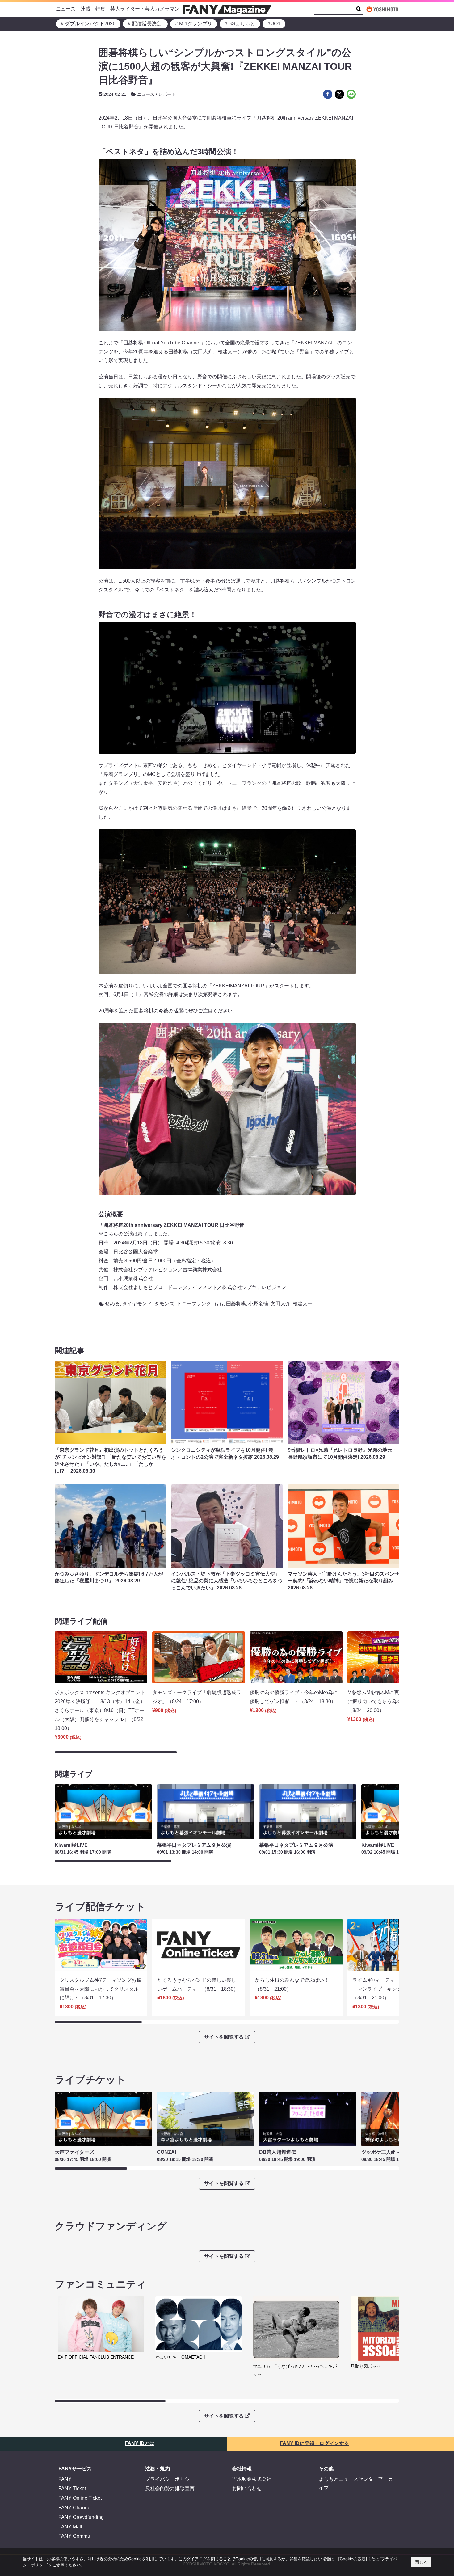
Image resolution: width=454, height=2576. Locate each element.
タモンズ (164, 1304)
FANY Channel (75, 2508)
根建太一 (303, 1304)
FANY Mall (70, 2527)
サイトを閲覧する (224, 2037)
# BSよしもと (240, 24)
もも (219, 1304)
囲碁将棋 (236, 1304)
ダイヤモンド (137, 1304)
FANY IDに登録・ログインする (314, 2443)
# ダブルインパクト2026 (88, 24)
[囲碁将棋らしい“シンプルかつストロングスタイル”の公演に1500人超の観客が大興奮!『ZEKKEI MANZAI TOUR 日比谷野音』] (328, 94)
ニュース (66, 9)
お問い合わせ (247, 2488)
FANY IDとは (140, 2443)
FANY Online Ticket (80, 2498)
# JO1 (274, 24)
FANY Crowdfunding (81, 2517)
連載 (86, 9)
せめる (112, 1304)
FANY (65, 2479)
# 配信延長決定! (145, 24)
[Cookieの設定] (353, 2559)
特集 (100, 9)
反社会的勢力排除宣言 (170, 2488)
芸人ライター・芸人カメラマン (145, 9)
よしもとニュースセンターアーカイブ (356, 2484)
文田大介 (280, 1304)
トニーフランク (194, 1304)
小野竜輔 (258, 1304)
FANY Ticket (72, 2488)
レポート (167, 94)
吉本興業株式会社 (252, 2479)
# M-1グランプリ (194, 24)
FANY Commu (74, 2536)
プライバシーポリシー (170, 2479)
